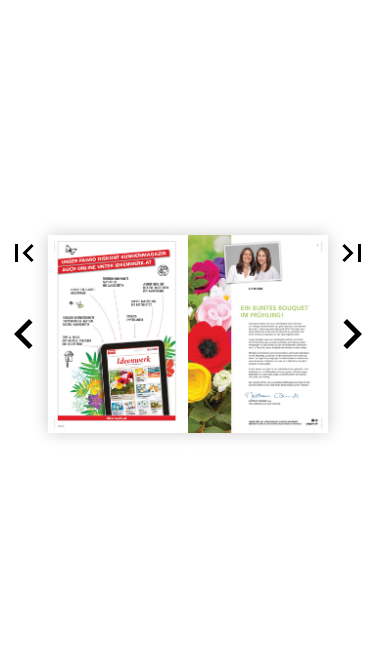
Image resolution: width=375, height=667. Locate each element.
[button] (24, 253)
